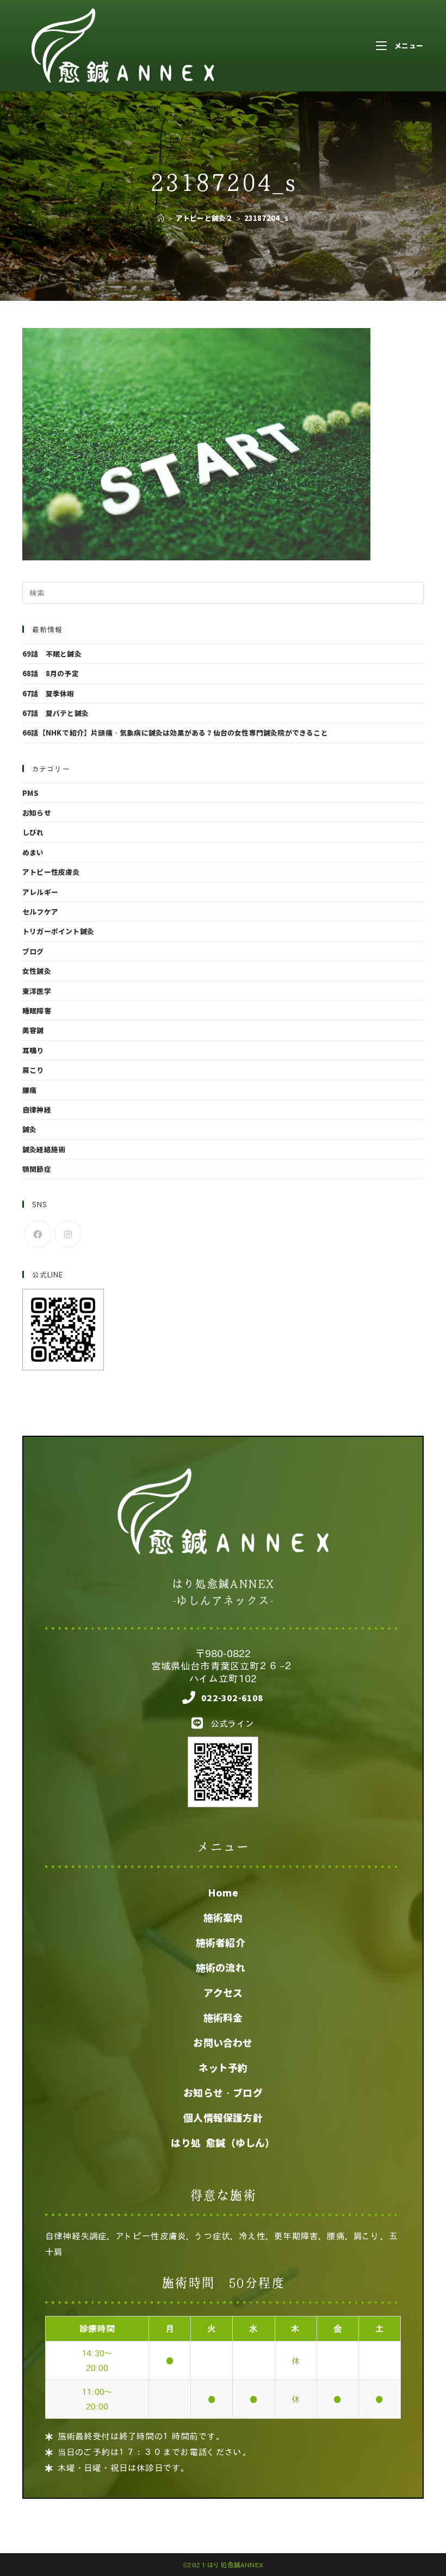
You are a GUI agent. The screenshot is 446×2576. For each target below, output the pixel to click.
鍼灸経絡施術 (44, 1149)
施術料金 (223, 2018)
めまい (33, 852)
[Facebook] (38, 1234)
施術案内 (223, 1918)
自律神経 (37, 1110)
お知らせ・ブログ (223, 2093)
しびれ (33, 832)
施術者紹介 (223, 1943)
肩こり (33, 1070)
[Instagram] (68, 1234)
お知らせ (37, 813)
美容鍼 (33, 1030)
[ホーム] (161, 218)
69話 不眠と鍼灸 (52, 654)
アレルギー (40, 892)
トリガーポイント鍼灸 (58, 931)
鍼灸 (29, 1129)
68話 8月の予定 (51, 673)
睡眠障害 (37, 1011)
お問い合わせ (223, 2043)
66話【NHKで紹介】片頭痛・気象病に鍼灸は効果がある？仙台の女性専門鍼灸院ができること (175, 733)
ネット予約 (223, 2068)
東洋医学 (37, 991)
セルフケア (40, 912)
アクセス (223, 1993)
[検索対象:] (223, 592)
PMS (31, 793)
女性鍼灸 (37, 971)
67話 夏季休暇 (48, 693)
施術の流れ (223, 1968)
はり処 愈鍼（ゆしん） (223, 2143)
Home (223, 1893)
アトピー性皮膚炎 (51, 872)
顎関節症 (37, 1169)
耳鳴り (33, 1050)
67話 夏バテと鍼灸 (55, 713)
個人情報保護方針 (223, 2118)
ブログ (33, 951)
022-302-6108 (232, 1698)
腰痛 (29, 1090)
